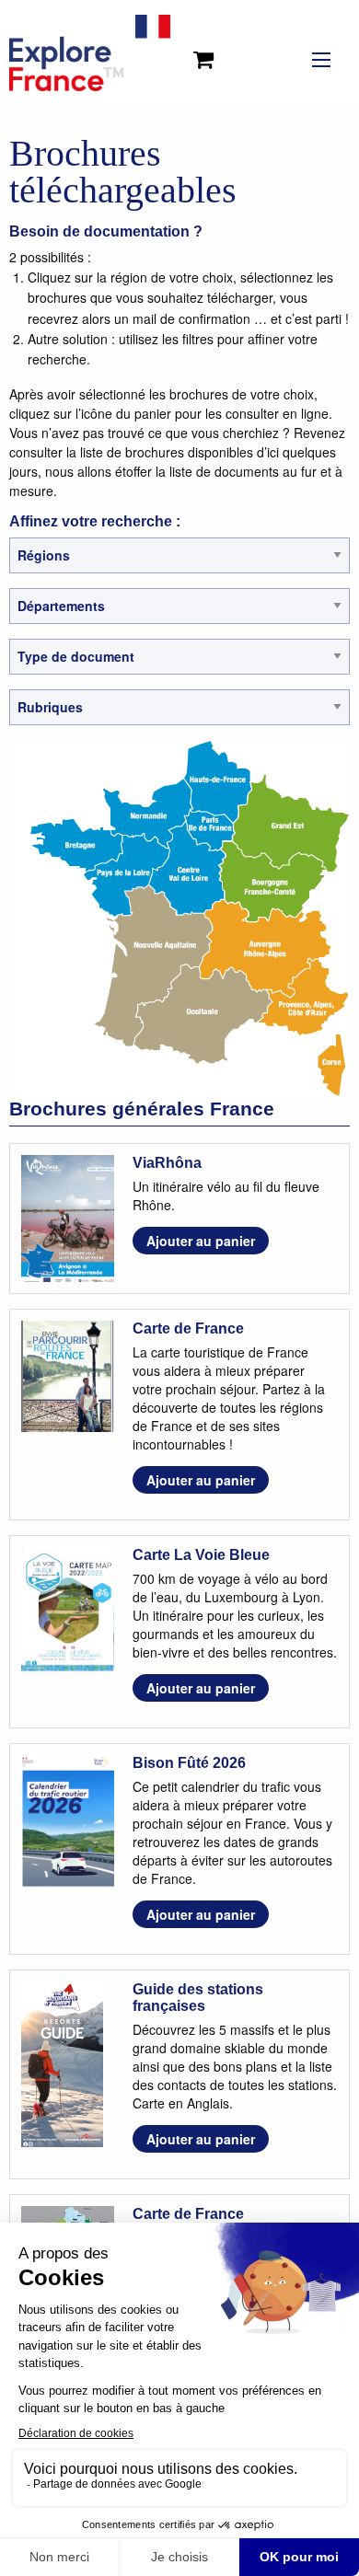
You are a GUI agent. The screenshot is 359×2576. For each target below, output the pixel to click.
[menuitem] (207, 52)
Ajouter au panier (201, 1241)
